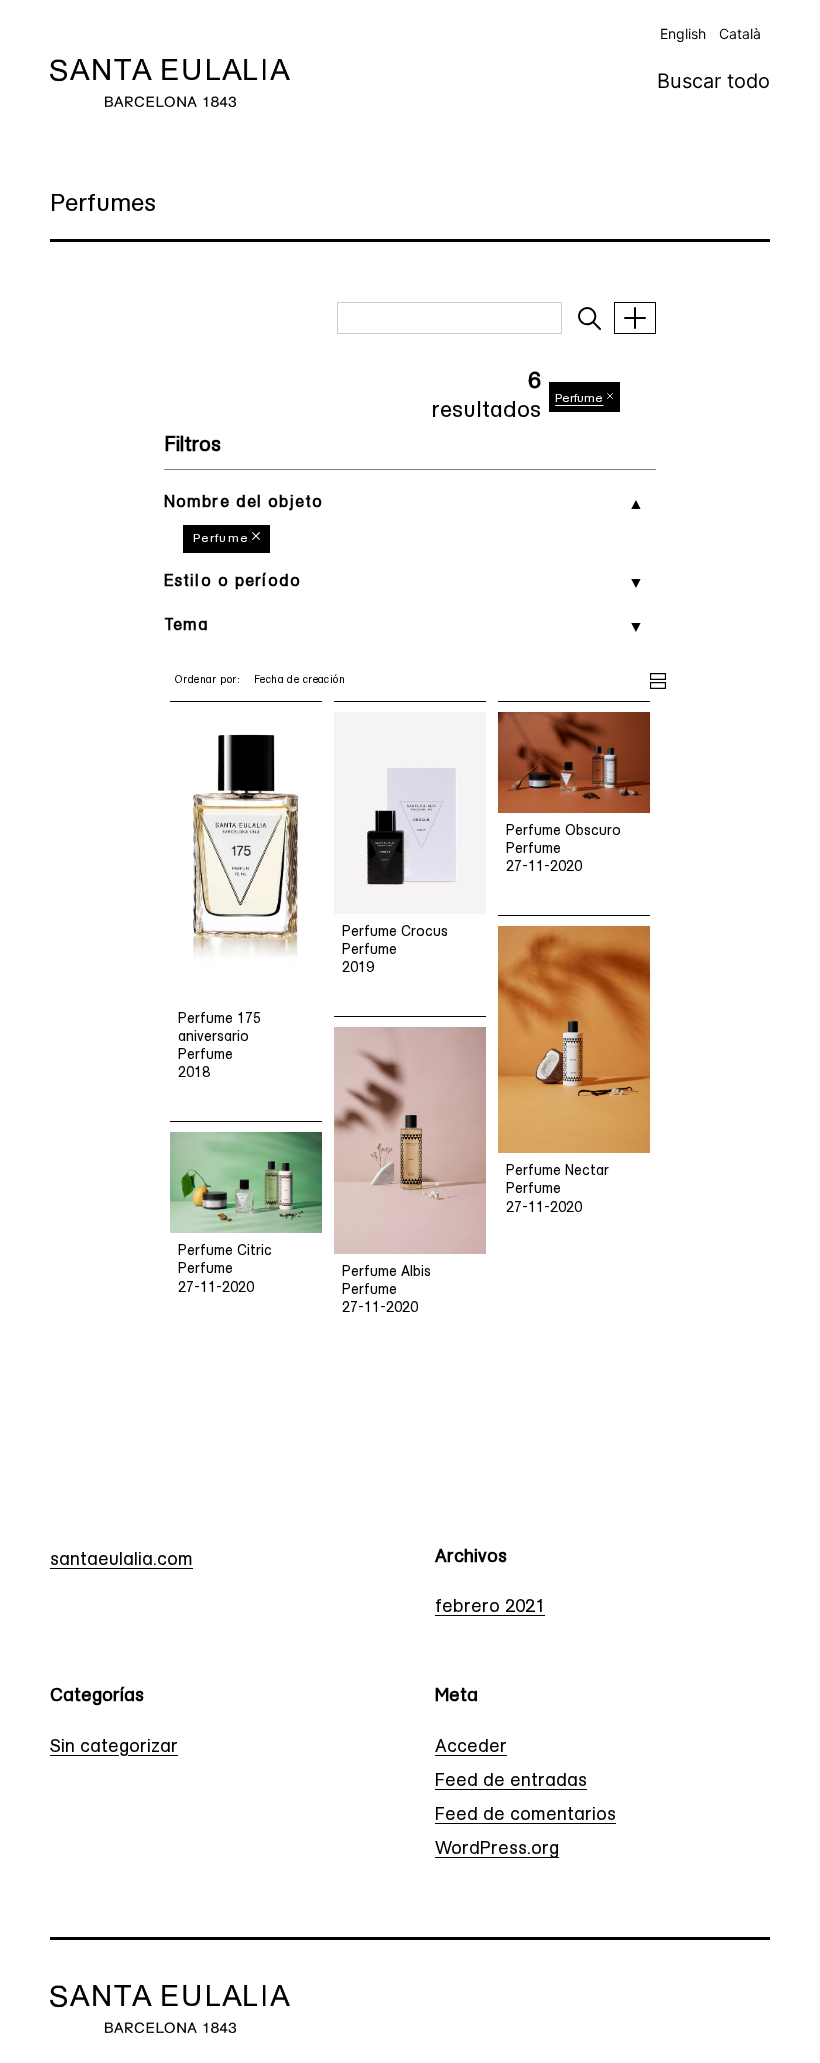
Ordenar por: (207, 680)
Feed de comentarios (525, 1816)
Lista (658, 678)
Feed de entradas (511, 1782)
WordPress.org (497, 1850)
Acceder (471, 1748)
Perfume (221, 539)
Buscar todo (713, 81)
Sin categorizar (114, 1748)
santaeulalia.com (121, 1561)
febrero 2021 (490, 1608)
